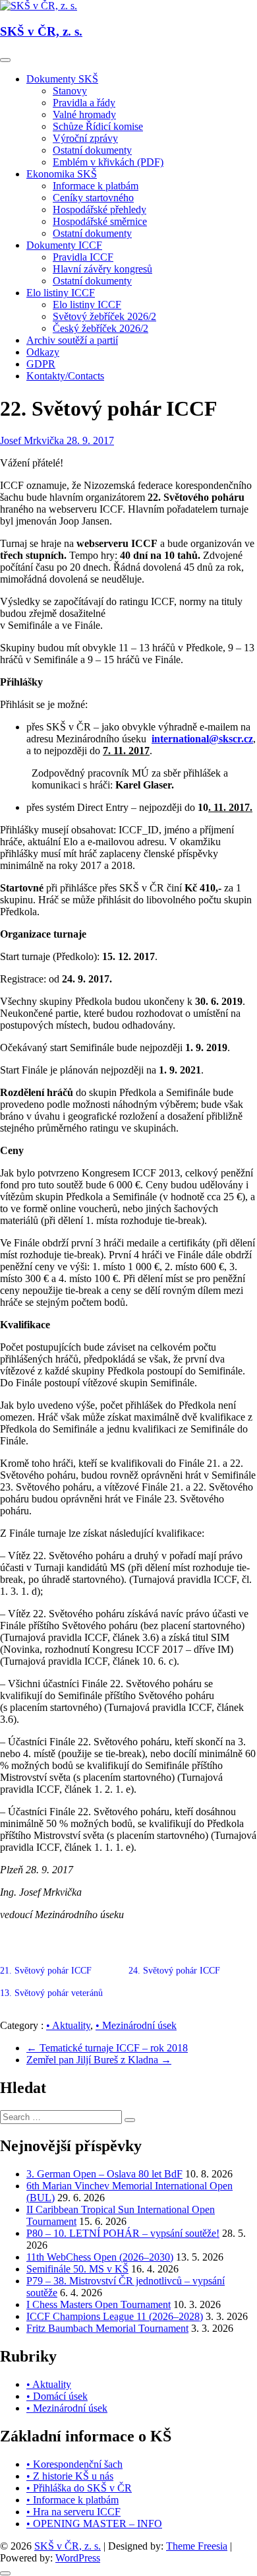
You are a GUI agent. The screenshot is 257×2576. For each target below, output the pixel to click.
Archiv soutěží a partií (72, 340)
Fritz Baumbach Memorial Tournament (107, 2328)
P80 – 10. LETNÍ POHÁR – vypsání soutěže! (123, 2233)
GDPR (41, 364)
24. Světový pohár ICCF (176, 1971)
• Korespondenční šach (74, 2464)
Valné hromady (84, 114)
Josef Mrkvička (33, 440)
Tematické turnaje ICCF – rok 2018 (107, 2048)
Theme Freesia (197, 2546)
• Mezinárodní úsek (136, 2025)
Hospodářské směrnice (100, 221)
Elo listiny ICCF (61, 293)
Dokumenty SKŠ (62, 79)
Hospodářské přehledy (100, 209)
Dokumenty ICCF (64, 245)
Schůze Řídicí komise (98, 126)
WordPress (78, 2558)
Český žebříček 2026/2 (100, 328)
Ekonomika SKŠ (62, 174)
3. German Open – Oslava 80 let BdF (104, 2174)
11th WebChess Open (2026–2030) (100, 2257)
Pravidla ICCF (83, 257)
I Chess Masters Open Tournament (99, 2304)
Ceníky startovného (93, 198)
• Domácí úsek (57, 2396)
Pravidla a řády (84, 103)
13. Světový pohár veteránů (51, 1993)
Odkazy (43, 352)
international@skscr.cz (202, 739)
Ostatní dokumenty (92, 150)
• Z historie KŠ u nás (70, 2476)
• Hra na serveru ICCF (73, 2512)
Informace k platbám (96, 186)
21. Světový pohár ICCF (46, 1971)
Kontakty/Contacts (65, 376)
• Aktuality (68, 2025)
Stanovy (70, 91)
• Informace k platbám (72, 2500)
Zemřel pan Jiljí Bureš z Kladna (99, 2060)
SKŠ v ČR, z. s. (41, 31)
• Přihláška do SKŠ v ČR (79, 2488)
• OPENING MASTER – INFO (94, 2524)
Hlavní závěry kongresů (102, 269)
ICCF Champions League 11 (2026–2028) (115, 2316)
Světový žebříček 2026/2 (104, 316)
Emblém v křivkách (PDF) (108, 162)
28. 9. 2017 (90, 440)
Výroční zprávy (85, 138)
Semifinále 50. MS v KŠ (77, 2269)
